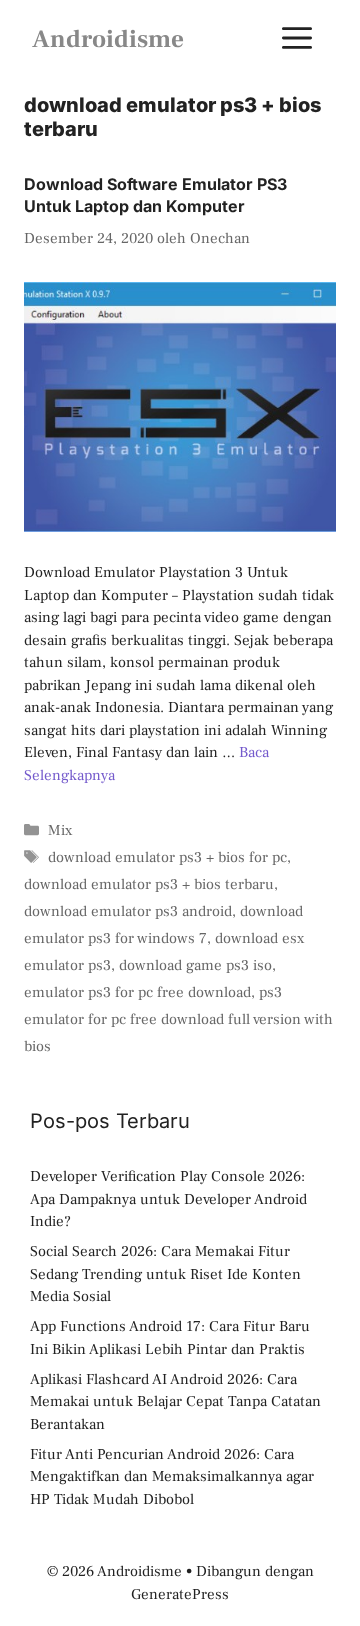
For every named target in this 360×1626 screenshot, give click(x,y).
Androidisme (108, 39)
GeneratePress (180, 1594)
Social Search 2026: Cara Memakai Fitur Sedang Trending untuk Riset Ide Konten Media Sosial (165, 1274)
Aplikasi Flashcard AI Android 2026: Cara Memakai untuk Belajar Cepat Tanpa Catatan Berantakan (175, 1402)
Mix (60, 830)
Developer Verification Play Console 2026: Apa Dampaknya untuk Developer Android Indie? (168, 1199)
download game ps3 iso (195, 965)
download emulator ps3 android (128, 911)
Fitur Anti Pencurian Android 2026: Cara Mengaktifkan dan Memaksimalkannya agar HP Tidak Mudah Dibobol (172, 1477)
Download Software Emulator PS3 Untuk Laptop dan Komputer (155, 195)
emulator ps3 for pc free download (137, 992)
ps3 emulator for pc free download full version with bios (178, 1019)
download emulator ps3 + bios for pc (167, 857)
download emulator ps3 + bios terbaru (149, 884)
